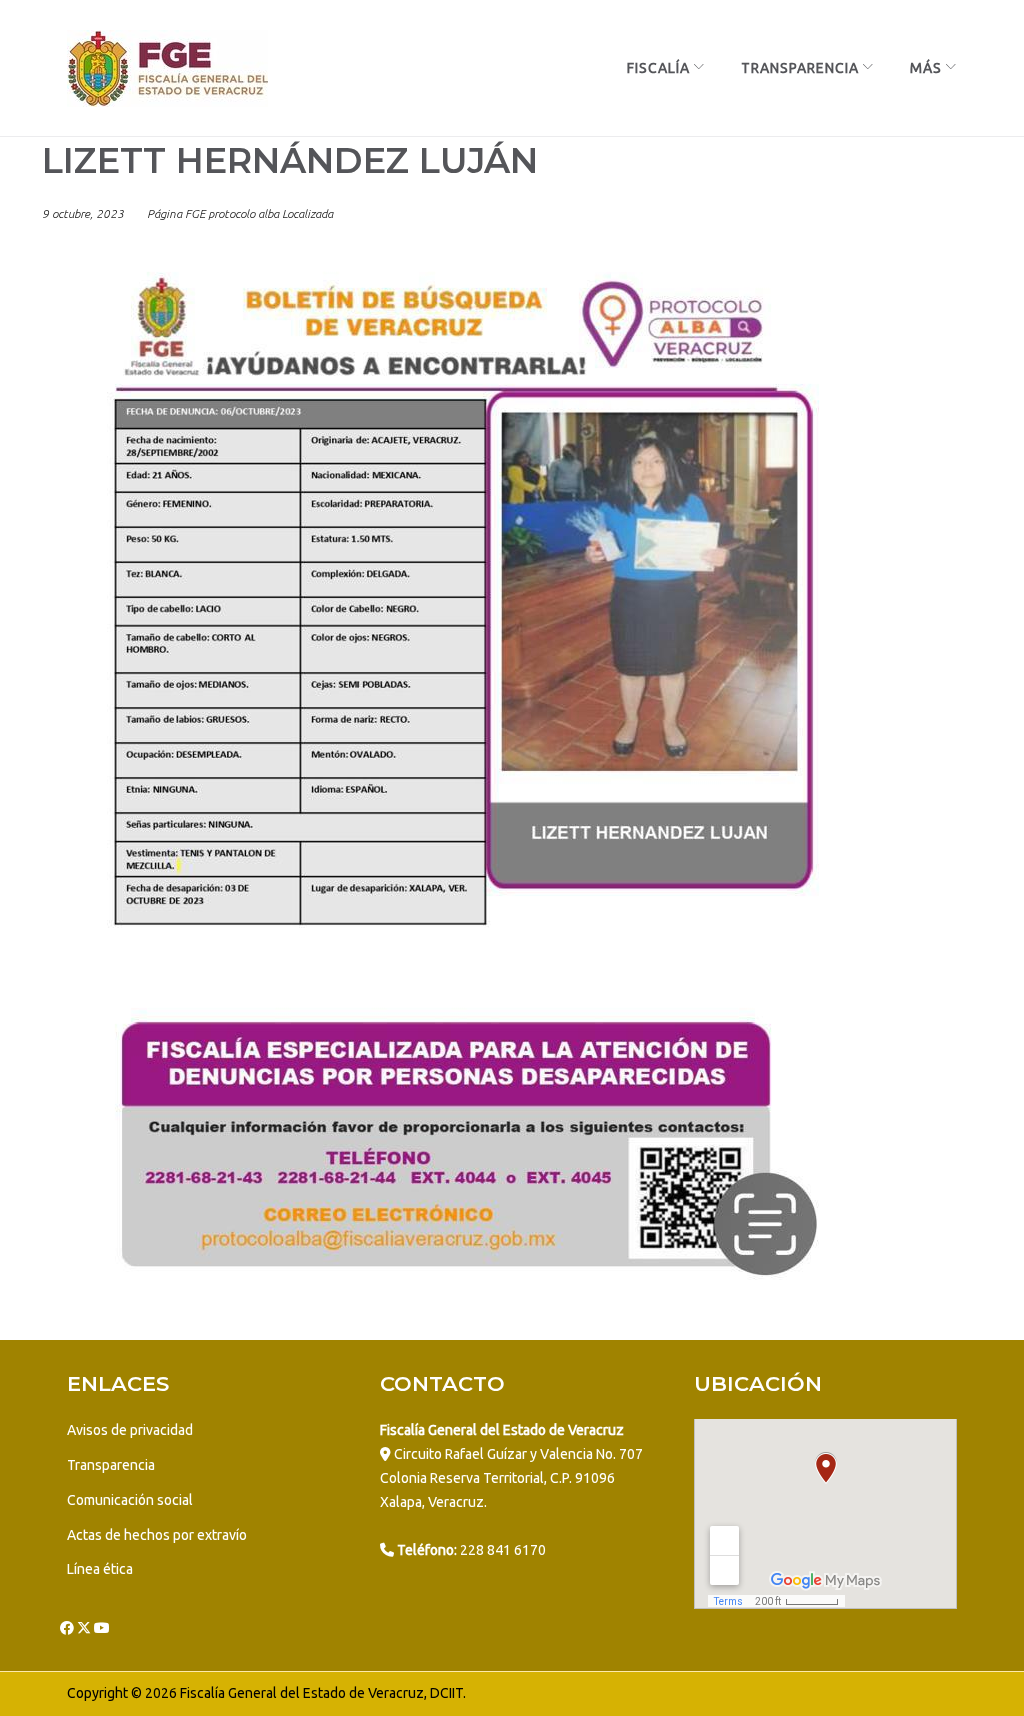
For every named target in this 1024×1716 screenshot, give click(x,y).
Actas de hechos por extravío (157, 1535)
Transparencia (800, 68)
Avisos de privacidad (130, 1430)
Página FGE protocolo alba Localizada (240, 213)
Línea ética (100, 1569)
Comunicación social (130, 1500)
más (926, 68)
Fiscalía (658, 68)
